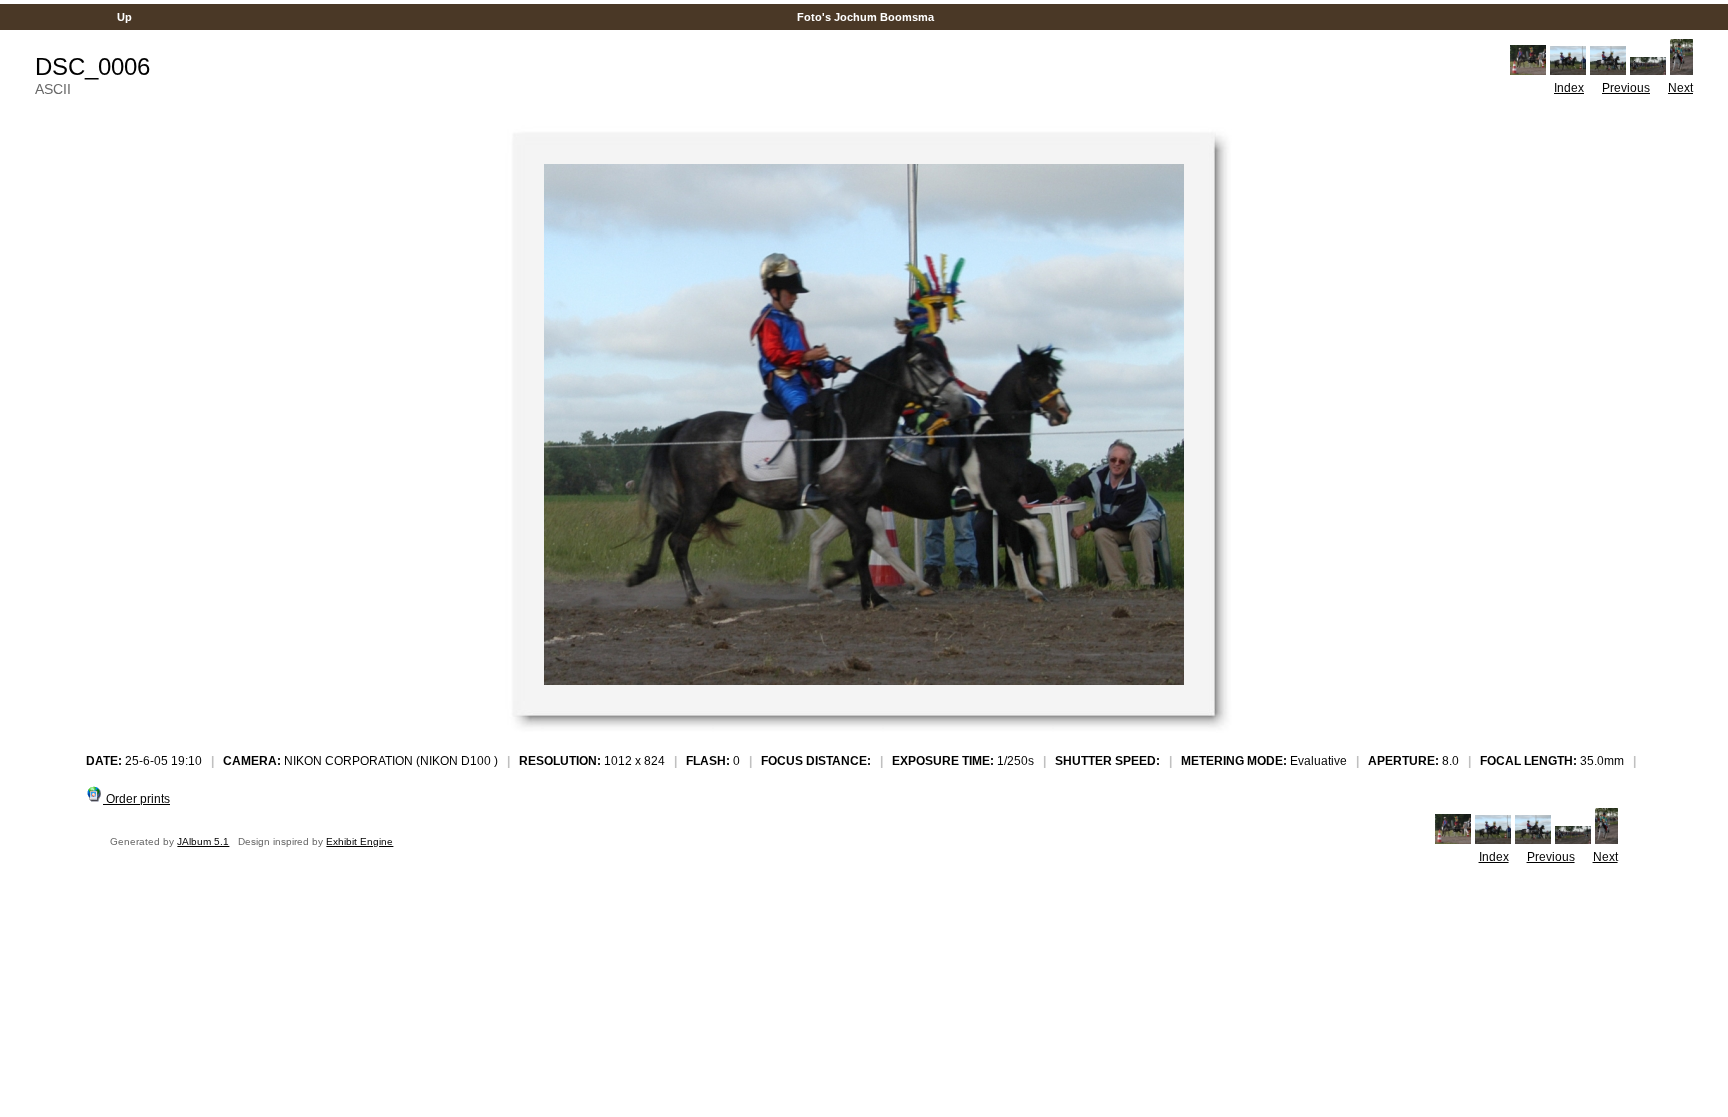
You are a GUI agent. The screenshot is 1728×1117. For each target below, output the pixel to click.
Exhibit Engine (359, 841)
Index (1569, 88)
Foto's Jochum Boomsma (865, 17)
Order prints (136, 799)
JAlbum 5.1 (203, 841)
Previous (1626, 88)
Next (1680, 88)
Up (124, 17)
